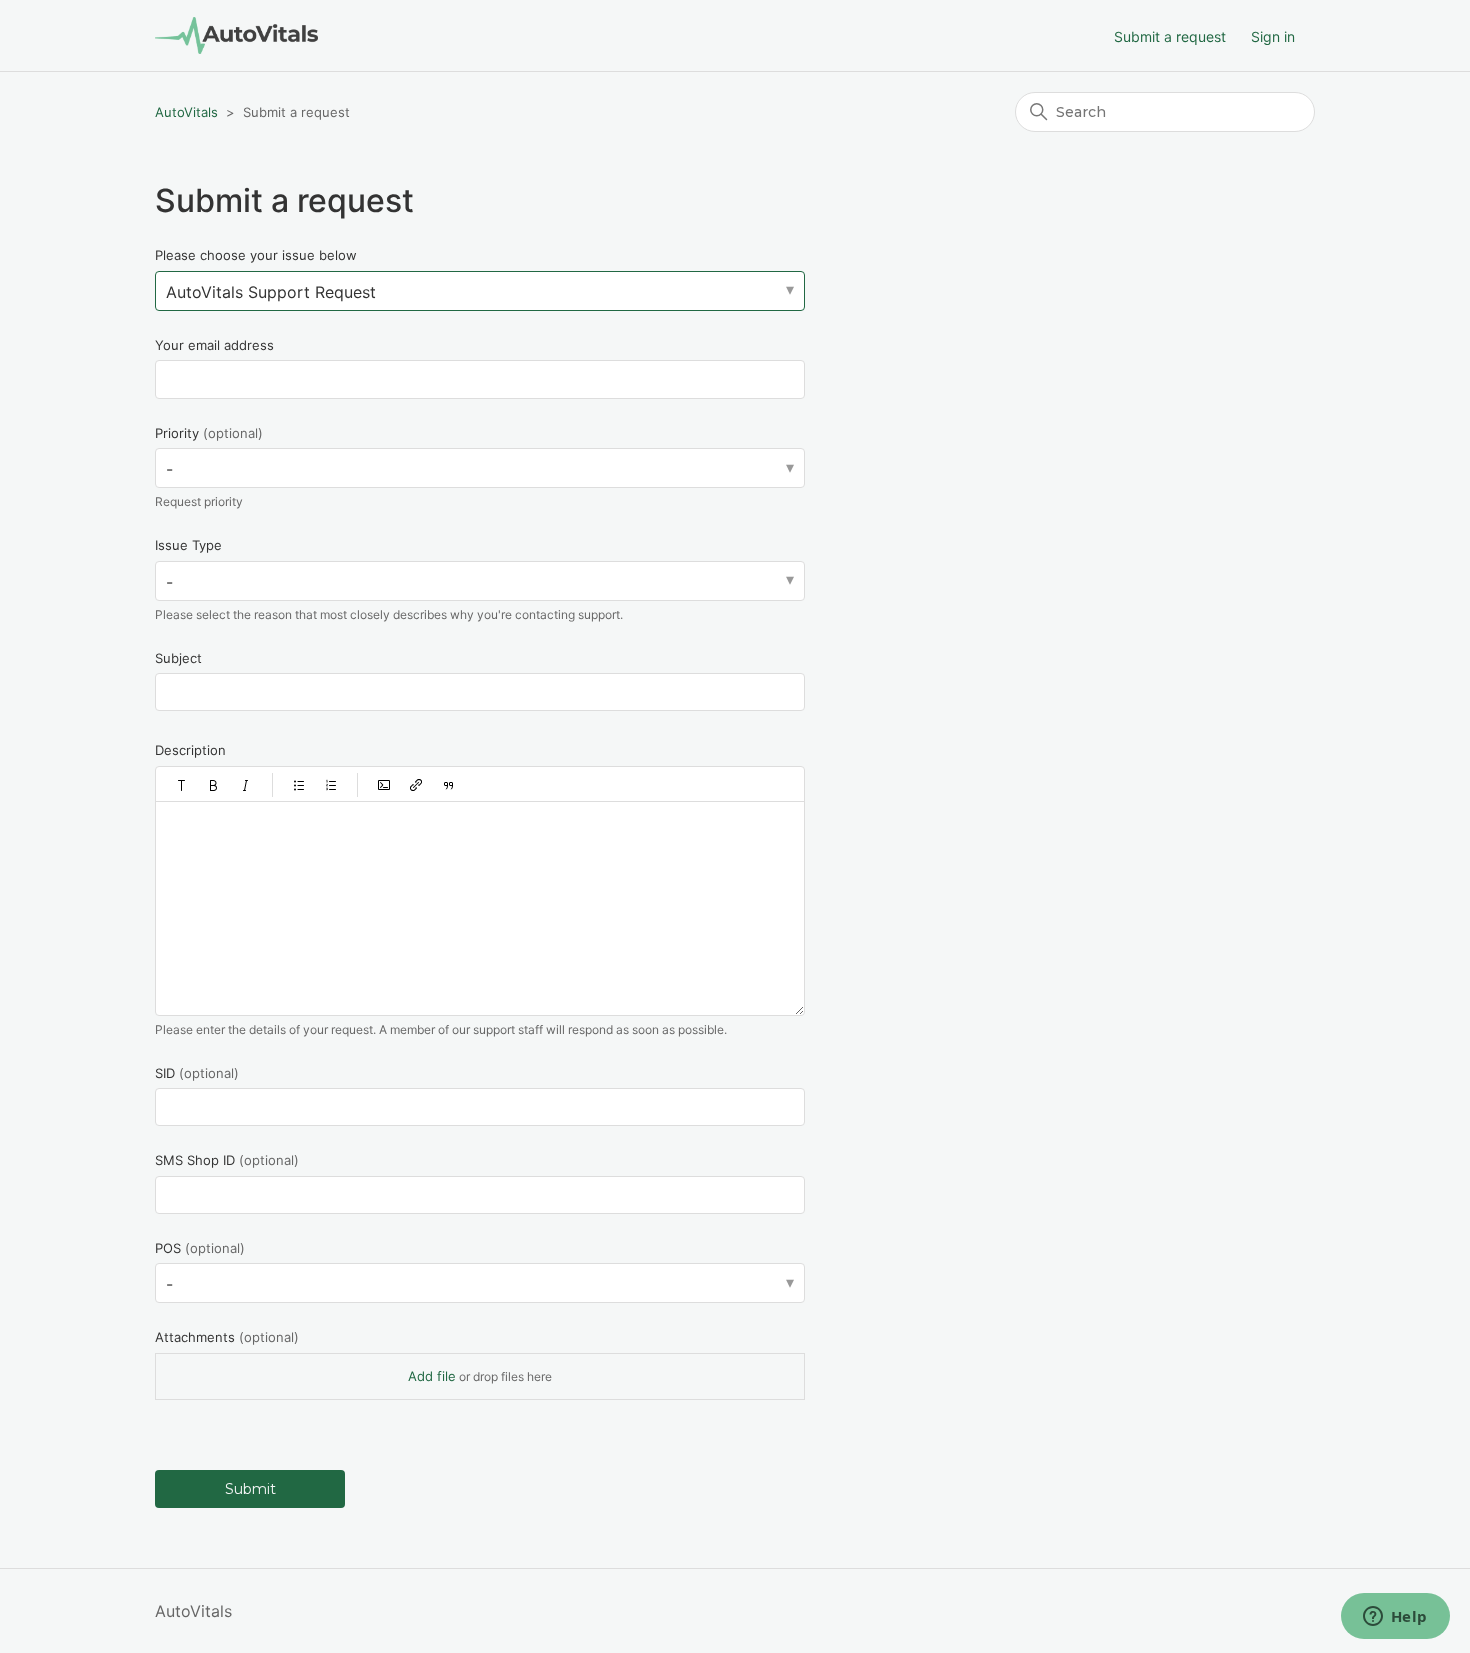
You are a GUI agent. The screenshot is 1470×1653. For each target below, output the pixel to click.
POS (200, 1248)
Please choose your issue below (256, 255)
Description (190, 750)
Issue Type (188, 545)
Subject (178, 658)
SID (197, 1073)
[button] (182, 785)
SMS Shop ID (227, 1160)
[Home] (236, 35)
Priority (209, 433)
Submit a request (1170, 36)
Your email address (214, 345)
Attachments (227, 1337)
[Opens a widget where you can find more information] (1395, 1618)
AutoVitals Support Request (271, 292)
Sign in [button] (1273, 36)
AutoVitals (186, 112)
